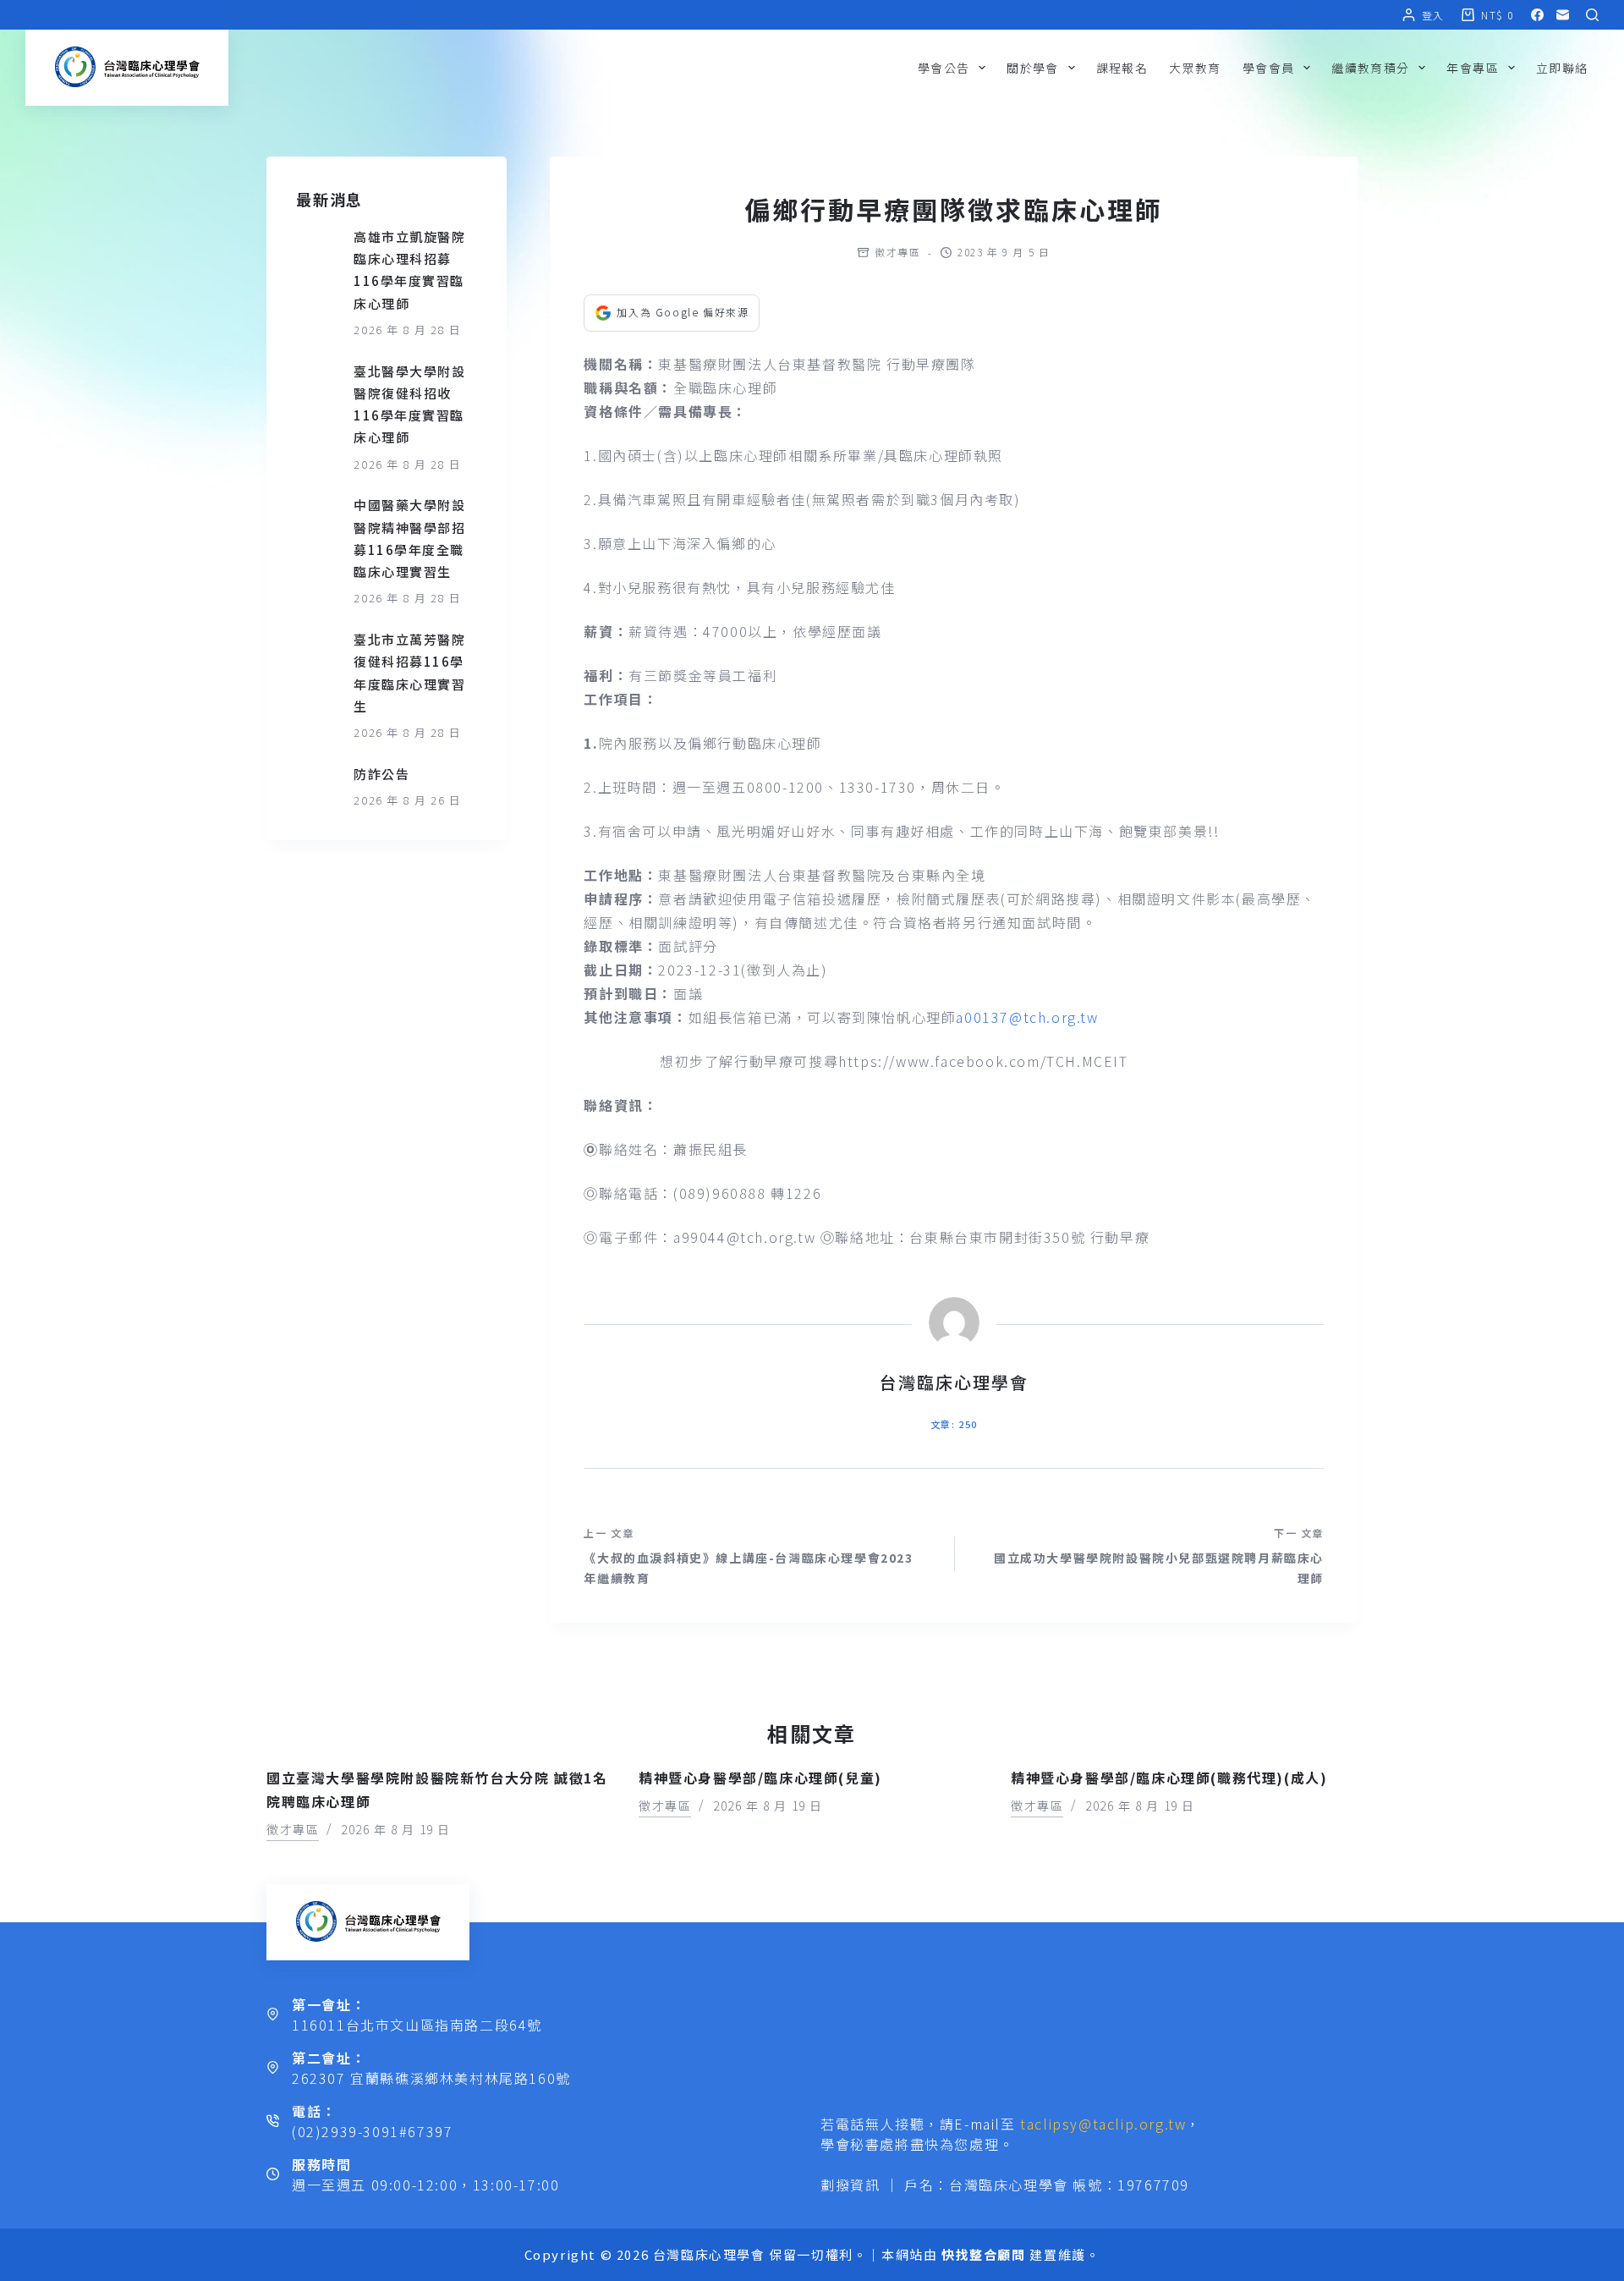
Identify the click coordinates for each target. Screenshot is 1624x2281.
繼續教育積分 (1370, 68)
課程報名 (1122, 68)
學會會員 (1269, 68)
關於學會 (1033, 68)
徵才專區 (897, 252)
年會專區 (1473, 68)
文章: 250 (954, 1424)
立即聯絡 (1562, 68)
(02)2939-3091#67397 (372, 2131)
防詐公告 (381, 774)
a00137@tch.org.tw (1027, 1017)
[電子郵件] (1563, 15)
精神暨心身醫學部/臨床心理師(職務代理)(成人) (1169, 1778)
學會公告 (944, 68)
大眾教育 (1195, 68)
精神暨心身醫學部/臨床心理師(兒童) (760, 1778)
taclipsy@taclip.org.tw (1103, 2124)
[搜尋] (1592, 15)
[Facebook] (1537, 15)
